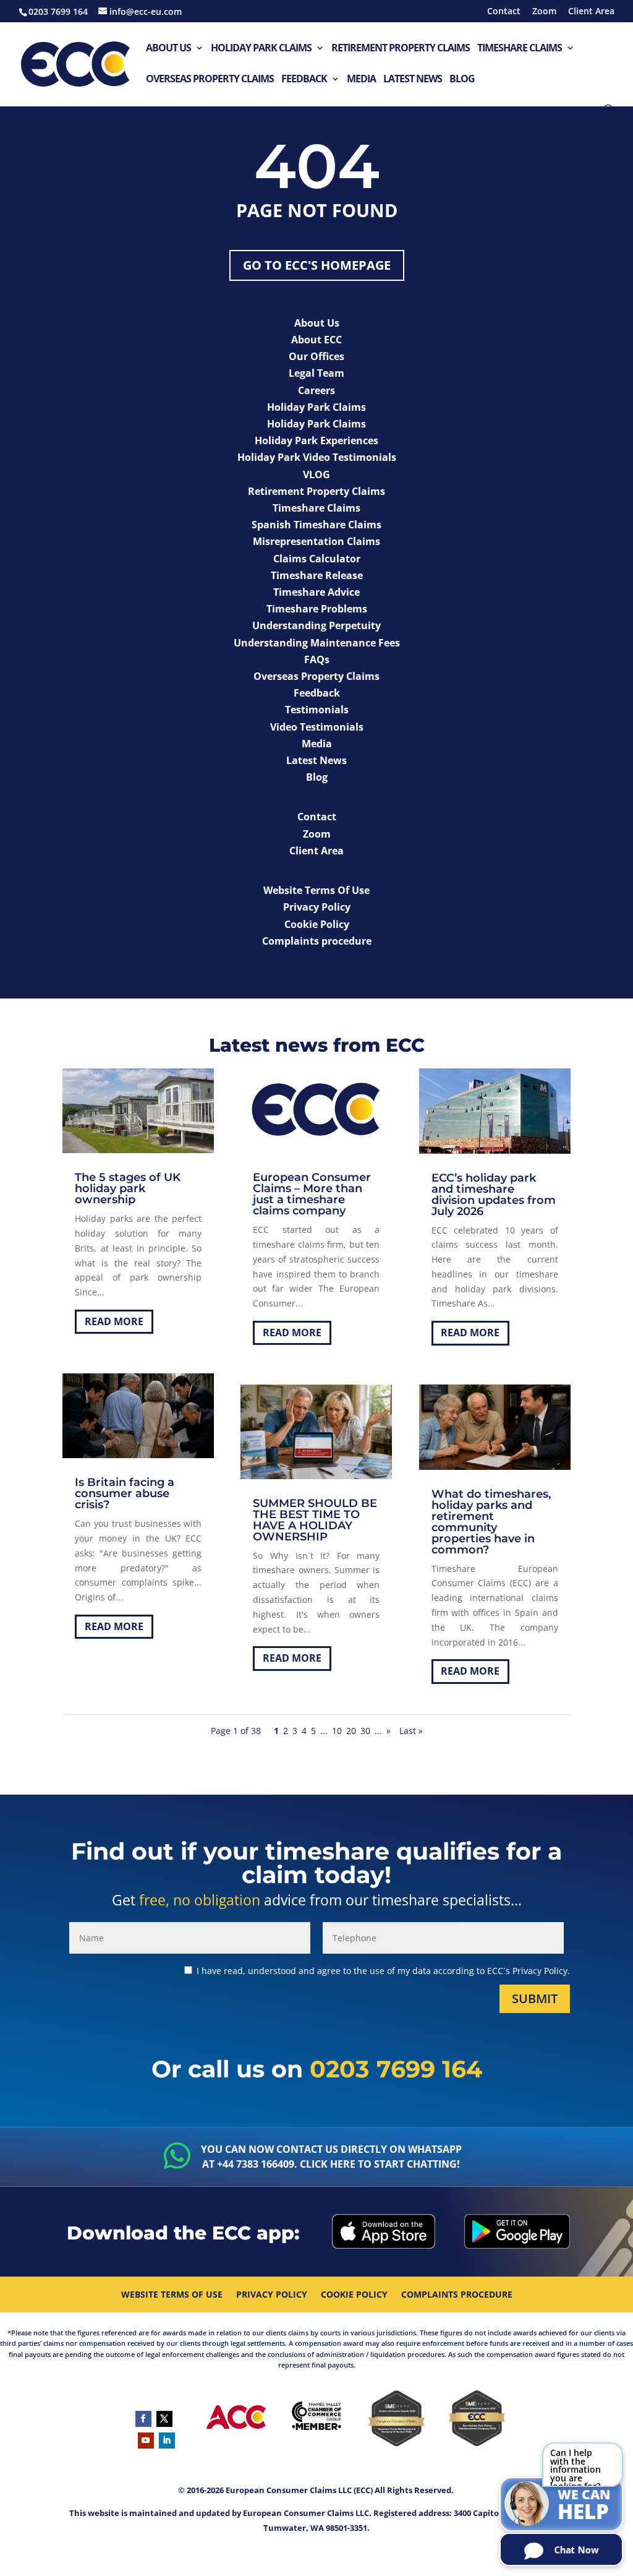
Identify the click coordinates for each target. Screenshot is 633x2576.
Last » (411, 1731)
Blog (462, 79)
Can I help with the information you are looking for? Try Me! (576, 2467)
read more (114, 1321)
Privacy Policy (272, 2295)
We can (584, 2505)
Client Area (591, 12)
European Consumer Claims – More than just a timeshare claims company (312, 1194)
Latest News (413, 79)
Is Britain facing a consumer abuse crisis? (125, 1493)
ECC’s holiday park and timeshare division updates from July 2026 (494, 1195)
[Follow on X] (164, 2419)
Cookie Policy (354, 2295)
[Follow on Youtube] (146, 2441)
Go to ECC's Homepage (317, 265)
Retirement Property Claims (401, 49)
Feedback (304, 79)
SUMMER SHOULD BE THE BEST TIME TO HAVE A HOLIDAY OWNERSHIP (315, 1520)
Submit (535, 1999)
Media (361, 79)
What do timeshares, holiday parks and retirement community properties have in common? (491, 1522)
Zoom (544, 12)
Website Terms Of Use (172, 2295)
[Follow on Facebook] (143, 2419)
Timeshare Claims (520, 49)
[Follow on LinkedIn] (167, 2441)
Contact (504, 12)
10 (337, 1731)
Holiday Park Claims (261, 49)
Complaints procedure (457, 2295)
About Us (168, 49)
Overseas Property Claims (210, 79)
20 (351, 1731)
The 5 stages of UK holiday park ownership (128, 1188)
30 (365, 1731)
